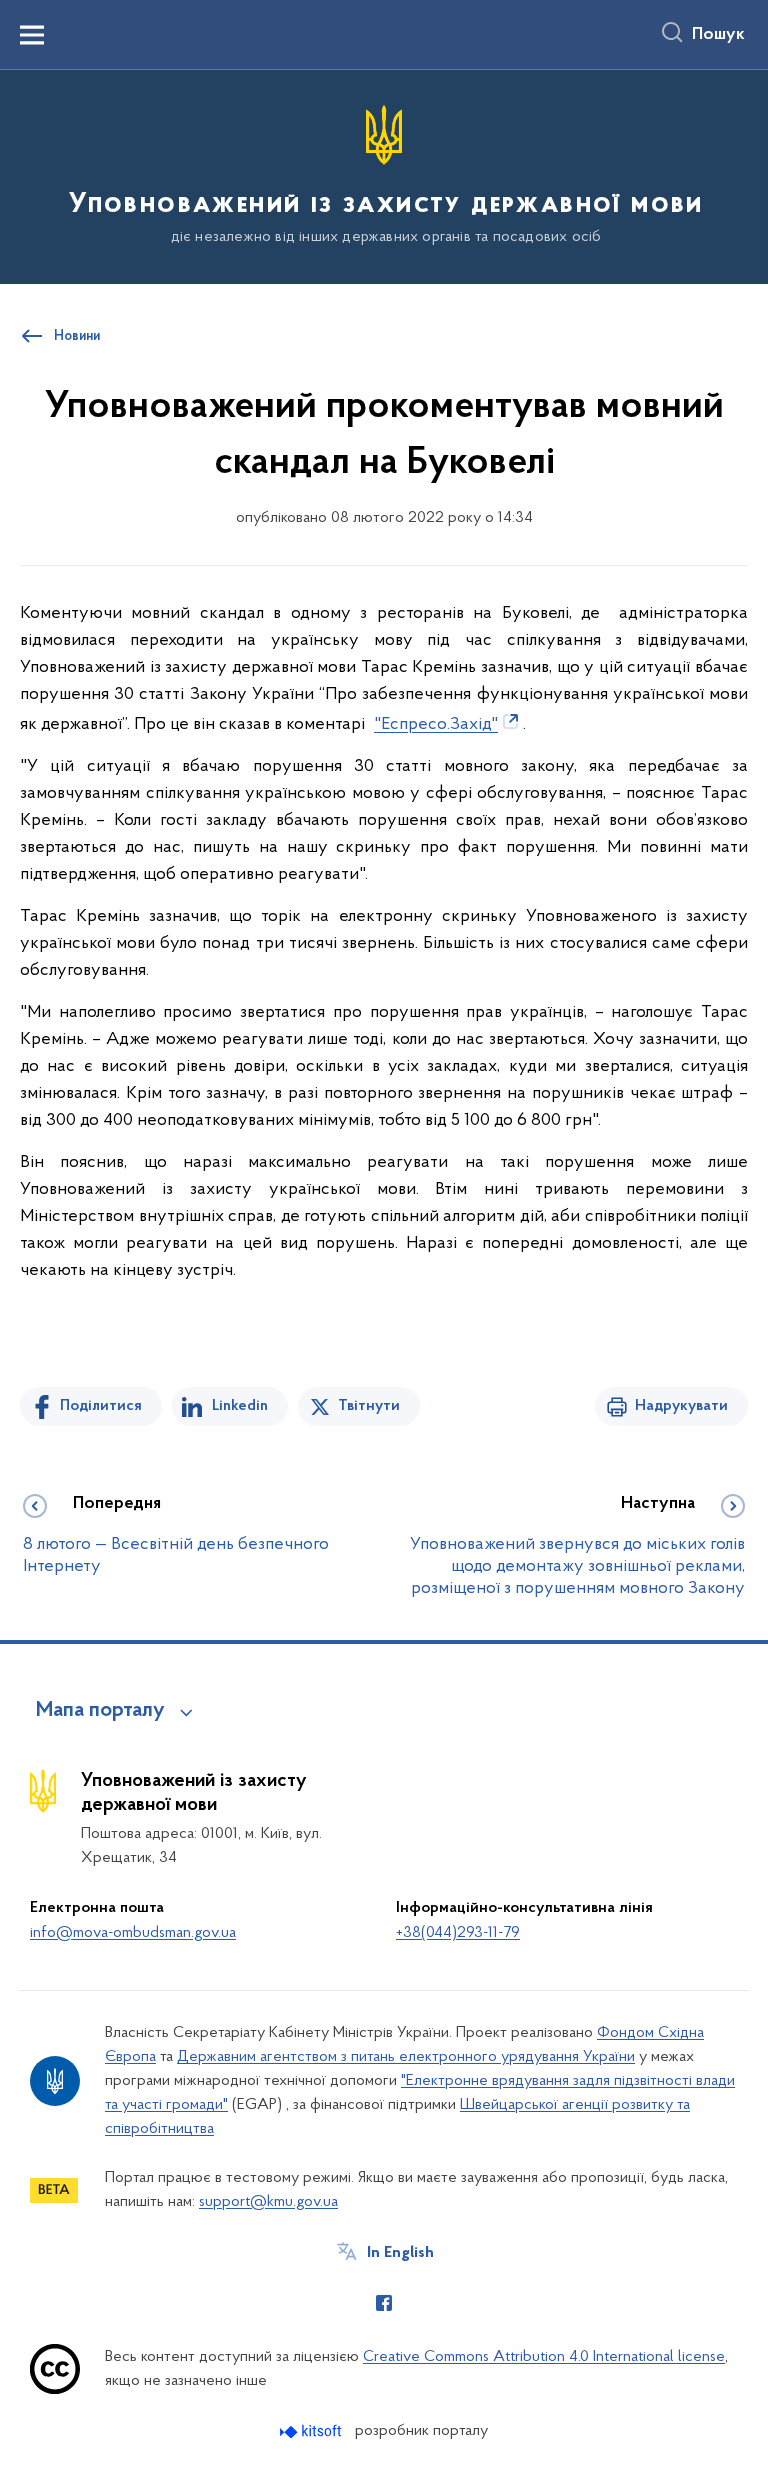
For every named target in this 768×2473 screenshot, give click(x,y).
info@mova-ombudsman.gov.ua (133, 1933)
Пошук (718, 35)
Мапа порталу (100, 1711)
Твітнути (369, 1406)
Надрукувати (681, 1406)
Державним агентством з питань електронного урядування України (406, 2057)
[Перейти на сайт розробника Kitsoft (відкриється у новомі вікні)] (312, 2431)
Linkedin (240, 1406)
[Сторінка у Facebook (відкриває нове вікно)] (384, 2303)
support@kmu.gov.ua (268, 2202)
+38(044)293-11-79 (458, 1933)
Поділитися (101, 1406)
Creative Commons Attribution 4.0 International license (544, 2357)
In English (400, 2253)
